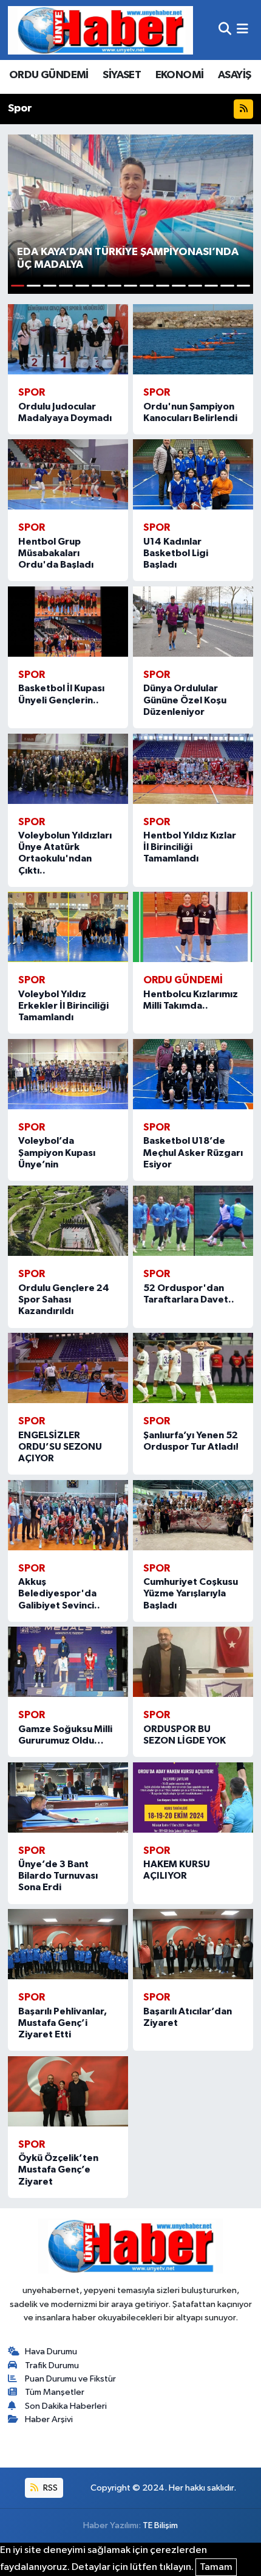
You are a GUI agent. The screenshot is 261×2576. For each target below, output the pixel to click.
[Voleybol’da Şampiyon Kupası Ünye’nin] (68, 1074)
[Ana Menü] (242, 30)
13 (212, 286)
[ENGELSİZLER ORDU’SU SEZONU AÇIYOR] (68, 1368)
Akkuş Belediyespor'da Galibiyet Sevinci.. (59, 1593)
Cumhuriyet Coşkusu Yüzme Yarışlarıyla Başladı (191, 1593)
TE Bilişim (160, 2525)
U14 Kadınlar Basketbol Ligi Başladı (176, 553)
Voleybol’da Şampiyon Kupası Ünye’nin (57, 1152)
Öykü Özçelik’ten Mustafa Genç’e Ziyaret (58, 2169)
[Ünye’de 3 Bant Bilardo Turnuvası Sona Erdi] (68, 1798)
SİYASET (122, 75)
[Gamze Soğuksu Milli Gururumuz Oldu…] (68, 1662)
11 (179, 286)
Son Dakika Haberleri (66, 2406)
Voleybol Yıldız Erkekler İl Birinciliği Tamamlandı (63, 1006)
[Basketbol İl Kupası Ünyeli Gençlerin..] (68, 622)
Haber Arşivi (49, 2419)
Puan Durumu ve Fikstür (70, 2379)
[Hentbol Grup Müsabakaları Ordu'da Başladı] (68, 474)
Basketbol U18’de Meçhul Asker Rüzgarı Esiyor (193, 1152)
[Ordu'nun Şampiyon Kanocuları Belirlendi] (193, 339)
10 (163, 286)
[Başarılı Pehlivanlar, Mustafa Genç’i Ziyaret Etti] (68, 1944)
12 (195, 286)
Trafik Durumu (52, 2365)
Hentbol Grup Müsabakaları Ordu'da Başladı (56, 553)
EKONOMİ (180, 75)
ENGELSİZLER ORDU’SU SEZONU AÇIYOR (60, 1447)
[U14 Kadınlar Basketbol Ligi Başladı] (193, 474)
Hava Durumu (51, 2352)
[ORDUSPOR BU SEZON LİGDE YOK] (193, 1662)
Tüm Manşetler (55, 2392)
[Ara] (225, 30)
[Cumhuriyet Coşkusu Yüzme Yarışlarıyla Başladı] (193, 1515)
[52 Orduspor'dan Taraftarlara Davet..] (193, 1221)
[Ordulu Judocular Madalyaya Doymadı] (68, 339)
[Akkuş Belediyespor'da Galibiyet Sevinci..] (68, 1515)
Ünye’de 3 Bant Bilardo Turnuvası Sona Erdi (58, 1876)
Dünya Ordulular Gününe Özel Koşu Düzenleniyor (185, 700)
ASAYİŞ (234, 75)
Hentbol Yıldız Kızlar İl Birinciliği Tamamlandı (190, 847)
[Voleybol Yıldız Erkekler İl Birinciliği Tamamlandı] (68, 927)
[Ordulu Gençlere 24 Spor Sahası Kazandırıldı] (68, 1221)
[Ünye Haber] (100, 30)
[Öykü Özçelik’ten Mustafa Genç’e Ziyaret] (68, 2091)
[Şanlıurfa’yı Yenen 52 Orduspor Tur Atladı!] (193, 1368)
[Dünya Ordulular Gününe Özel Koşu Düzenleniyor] (193, 622)
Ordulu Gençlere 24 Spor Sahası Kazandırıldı (64, 1300)
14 (227, 286)
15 (244, 286)
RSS (49, 2488)
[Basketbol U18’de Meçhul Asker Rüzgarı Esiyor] (193, 1074)
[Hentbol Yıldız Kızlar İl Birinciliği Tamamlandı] (193, 769)
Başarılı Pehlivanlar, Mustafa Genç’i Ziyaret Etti (63, 2023)
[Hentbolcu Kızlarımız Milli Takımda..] (193, 927)
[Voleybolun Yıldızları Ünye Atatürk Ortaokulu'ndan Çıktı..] (68, 769)
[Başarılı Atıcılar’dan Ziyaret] (193, 1944)
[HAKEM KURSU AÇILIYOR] (193, 1798)
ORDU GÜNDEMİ (49, 75)
